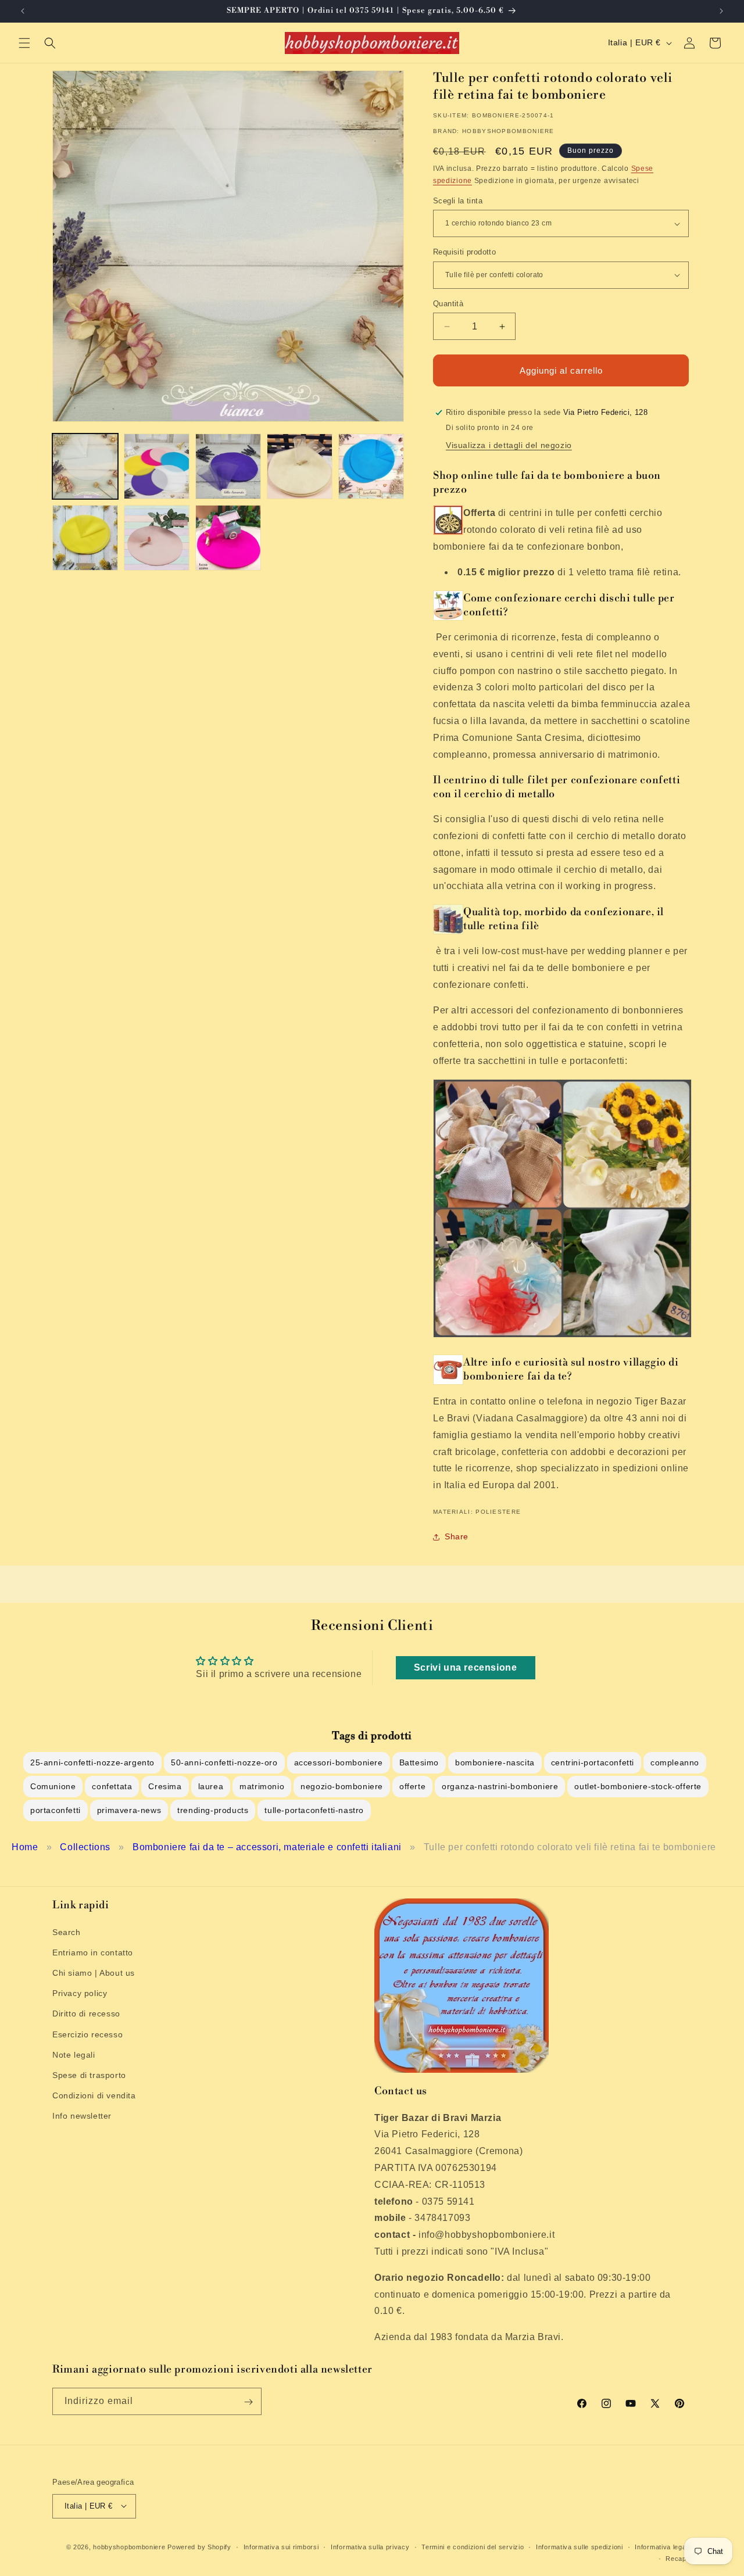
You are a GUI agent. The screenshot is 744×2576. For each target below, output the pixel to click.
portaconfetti (56, 1810)
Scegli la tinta (458, 201)
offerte (412, 1786)
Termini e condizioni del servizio (473, 2546)
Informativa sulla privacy (370, 2546)
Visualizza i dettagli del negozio (509, 445)
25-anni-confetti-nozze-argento (92, 1762)
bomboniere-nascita (495, 1762)
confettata (112, 1786)
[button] (24, 43)
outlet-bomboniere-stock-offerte (638, 1786)
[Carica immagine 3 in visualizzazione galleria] (228, 466)
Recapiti (679, 2558)
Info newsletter (82, 2116)
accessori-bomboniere (339, 1762)
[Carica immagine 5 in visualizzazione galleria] (371, 466)
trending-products (213, 1810)
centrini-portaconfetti (593, 1762)
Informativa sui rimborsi (281, 2546)
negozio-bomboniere (342, 1786)
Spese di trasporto (89, 2075)
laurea (211, 1786)
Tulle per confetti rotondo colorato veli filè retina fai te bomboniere (570, 1847)
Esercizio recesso (87, 2034)
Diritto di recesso (86, 2013)
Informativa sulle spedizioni (580, 2546)
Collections (85, 1847)
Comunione (53, 1786)
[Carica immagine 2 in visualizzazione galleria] (157, 466)
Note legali (74, 2054)
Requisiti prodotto (464, 252)
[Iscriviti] (248, 2402)
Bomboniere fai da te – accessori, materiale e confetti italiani (267, 1847)
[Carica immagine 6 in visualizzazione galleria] (85, 538)
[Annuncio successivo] (721, 11)
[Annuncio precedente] (23, 11)
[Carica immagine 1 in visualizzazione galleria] (85, 466)
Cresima (165, 1786)
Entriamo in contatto (93, 1952)
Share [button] (457, 1536)
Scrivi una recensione (466, 1667)
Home (25, 1847)
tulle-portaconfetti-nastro (314, 1810)
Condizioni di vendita (94, 2095)
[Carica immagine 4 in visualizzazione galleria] (300, 466)
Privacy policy (80, 1993)
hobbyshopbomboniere (129, 2546)
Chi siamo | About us (94, 1972)
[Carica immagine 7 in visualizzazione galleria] (157, 538)
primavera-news (129, 1810)
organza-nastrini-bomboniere (500, 1786)
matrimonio (262, 1786)
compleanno (675, 1762)
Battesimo (419, 1762)
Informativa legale (663, 2546)
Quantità (448, 304)
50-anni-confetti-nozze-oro (224, 1762)
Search (67, 1932)
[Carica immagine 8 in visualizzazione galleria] (228, 538)
